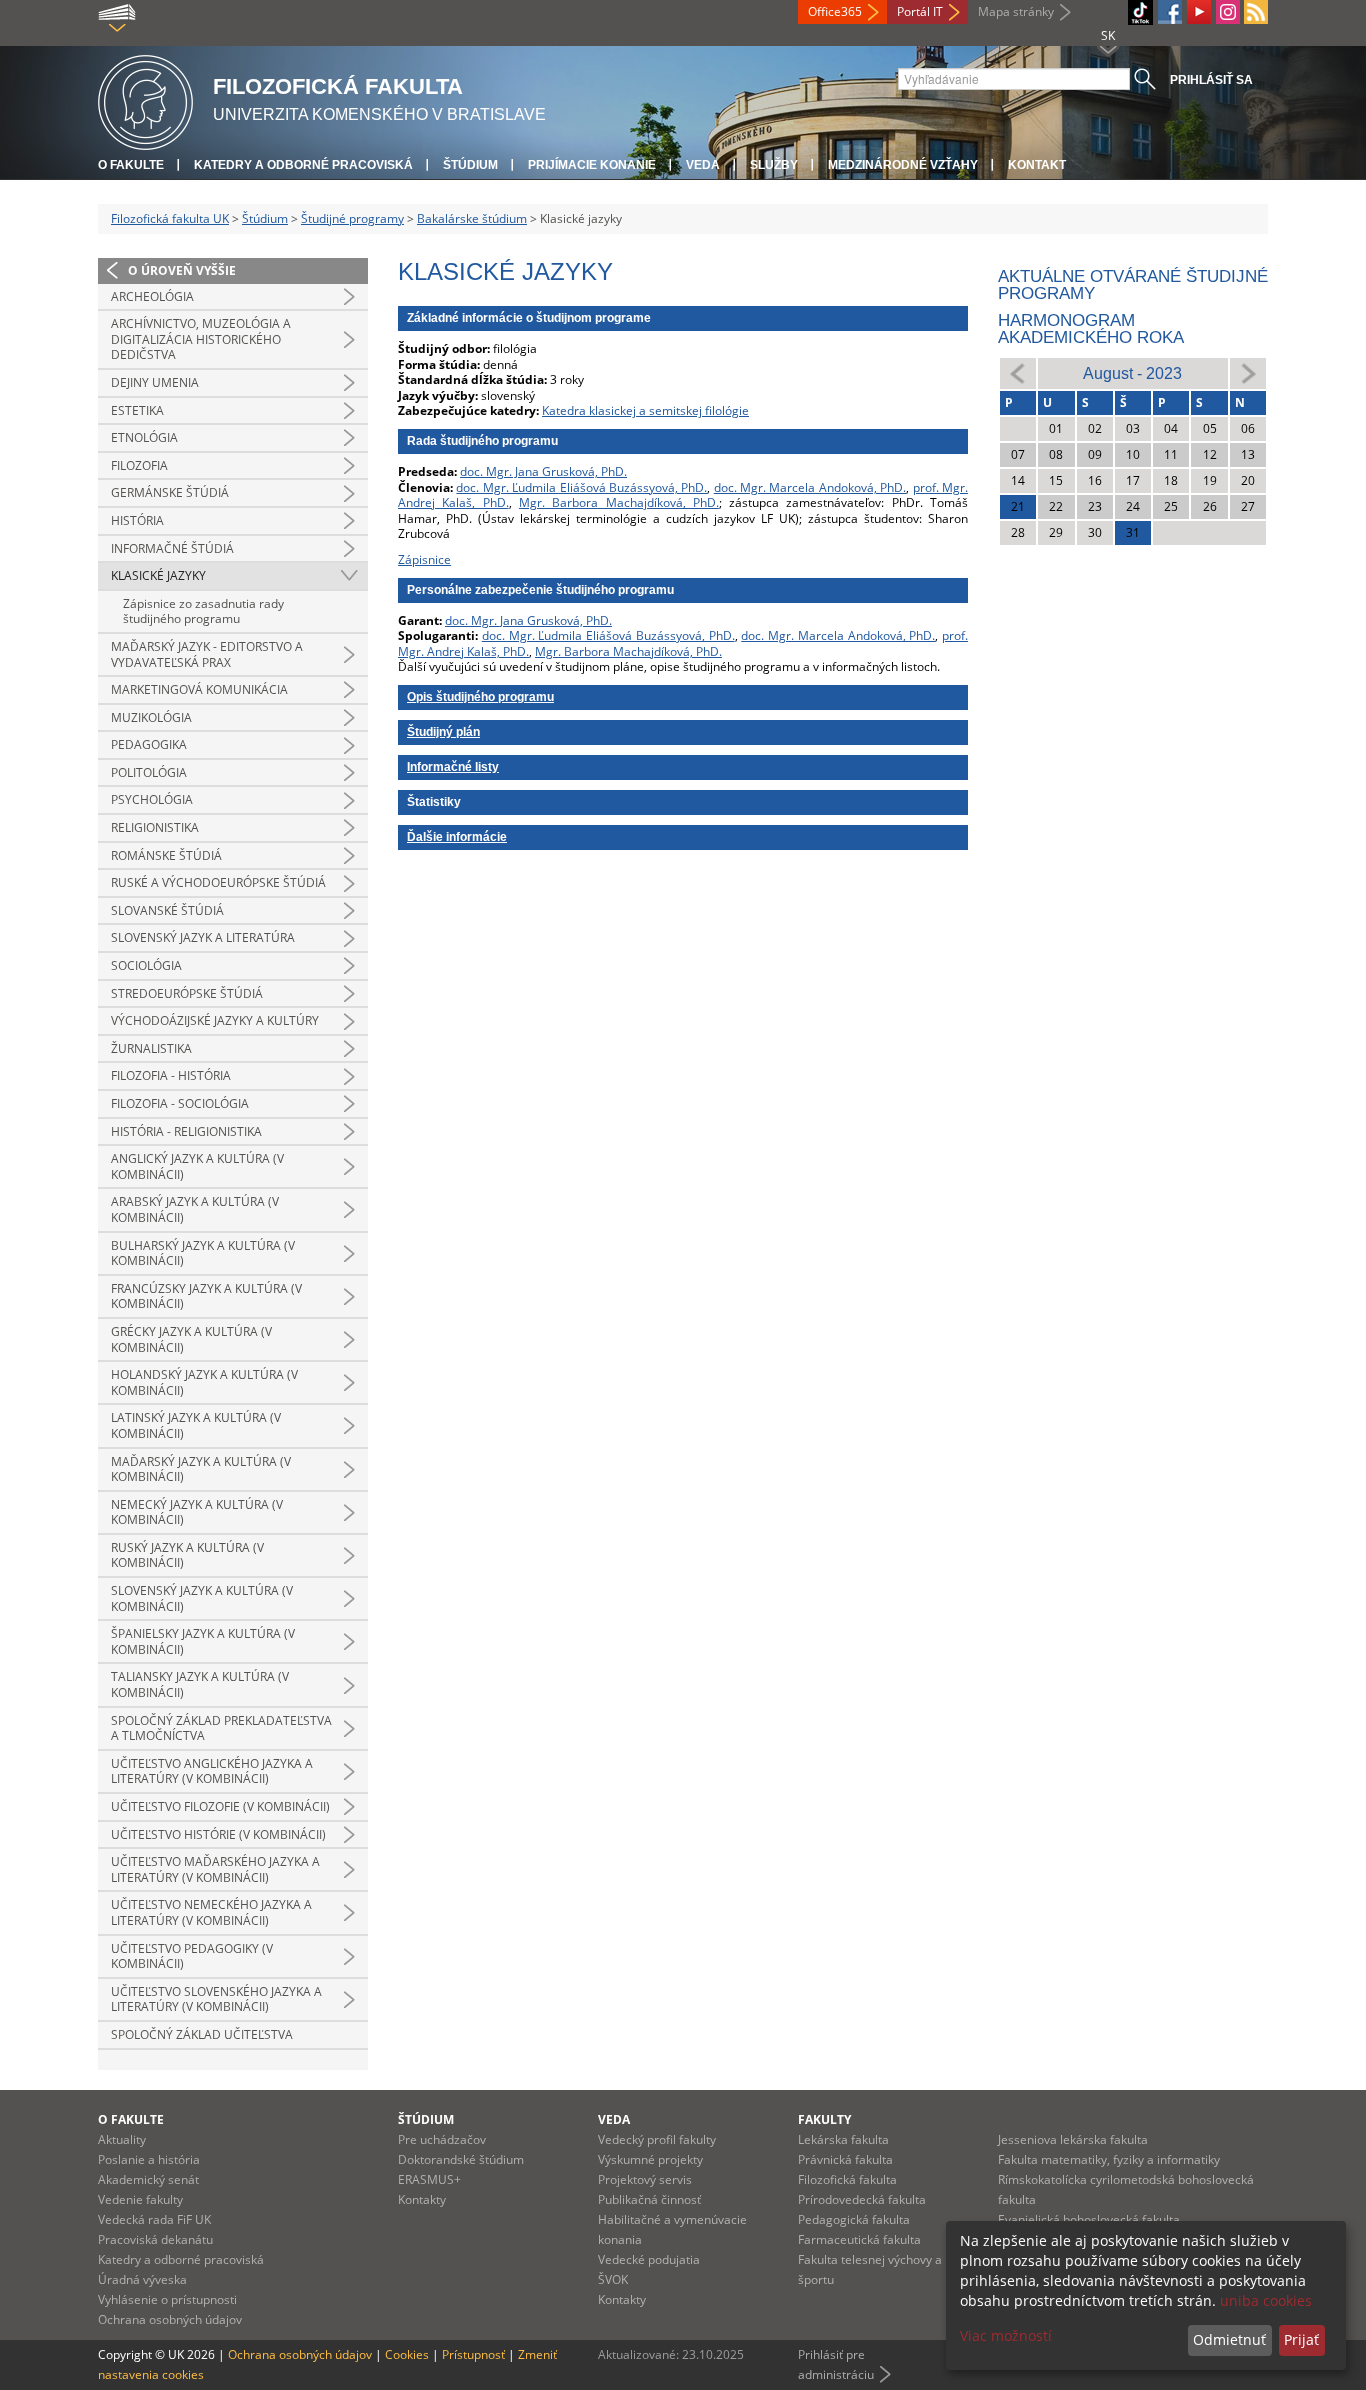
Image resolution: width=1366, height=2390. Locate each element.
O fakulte (131, 165)
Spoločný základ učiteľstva (202, 2034)
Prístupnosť (473, 2354)
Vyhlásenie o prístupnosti (167, 2299)
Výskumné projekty (650, 2159)
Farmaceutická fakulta (859, 2239)
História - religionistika (186, 1131)
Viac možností (1006, 2335)
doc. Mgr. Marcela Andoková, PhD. (810, 487)
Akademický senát (148, 2179)
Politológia (149, 772)
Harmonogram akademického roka (1091, 329)
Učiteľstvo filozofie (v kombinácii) (220, 1806)
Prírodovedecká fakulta (862, 2199)
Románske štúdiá (166, 855)
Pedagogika (149, 744)
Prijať (1301, 2339)
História (137, 520)
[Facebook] (1170, 12)
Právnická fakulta (845, 2159)
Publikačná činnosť (649, 2199)
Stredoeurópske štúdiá (187, 993)
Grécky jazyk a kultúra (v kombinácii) (191, 1339)
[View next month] (1248, 372)
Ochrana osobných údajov (170, 2319)
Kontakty (422, 2199)
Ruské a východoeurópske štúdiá (218, 882)
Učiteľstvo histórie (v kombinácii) (218, 1834)
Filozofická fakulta (847, 2179)
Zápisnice (424, 559)
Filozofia (139, 465)
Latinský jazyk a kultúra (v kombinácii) (196, 1425)
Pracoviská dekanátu (155, 2239)
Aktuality (122, 2139)
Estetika (137, 410)
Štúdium (470, 165)
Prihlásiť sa (1211, 80)
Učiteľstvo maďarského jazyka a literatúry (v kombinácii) (215, 1869)
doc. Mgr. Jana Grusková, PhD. (543, 471)
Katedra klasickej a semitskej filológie (645, 410)
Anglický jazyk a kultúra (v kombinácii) (197, 1166)
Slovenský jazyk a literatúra (203, 937)
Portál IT (920, 11)
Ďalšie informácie (457, 837)
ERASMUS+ (429, 2179)
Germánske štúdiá (170, 492)
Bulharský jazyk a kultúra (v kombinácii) (203, 1253)
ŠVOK (613, 2279)
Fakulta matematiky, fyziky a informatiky (1109, 2159)
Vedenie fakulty (140, 2199)
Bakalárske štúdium (472, 218)
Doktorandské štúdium (461, 2159)
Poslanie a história (149, 2159)
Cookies (407, 2354)
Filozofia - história (171, 1075)
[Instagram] (1228, 12)
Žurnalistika (151, 1048)
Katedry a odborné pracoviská (303, 165)
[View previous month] (1018, 372)
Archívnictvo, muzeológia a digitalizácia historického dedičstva (201, 339)
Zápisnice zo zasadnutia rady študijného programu (203, 611)
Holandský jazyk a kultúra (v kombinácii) (204, 1382)
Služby (774, 165)
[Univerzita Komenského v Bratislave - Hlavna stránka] (145, 99)
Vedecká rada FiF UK (154, 2219)
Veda (703, 165)
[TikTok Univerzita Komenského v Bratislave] (1140, 12)
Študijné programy (352, 218)
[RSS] (1256, 12)
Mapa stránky (1016, 11)
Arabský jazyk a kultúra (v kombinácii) (195, 1209)
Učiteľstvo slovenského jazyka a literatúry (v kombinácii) (216, 1999)
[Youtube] (1199, 12)
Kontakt (1037, 165)
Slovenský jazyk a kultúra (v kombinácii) (202, 1598)
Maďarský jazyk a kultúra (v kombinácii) (201, 1469)
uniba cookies (1266, 2300)
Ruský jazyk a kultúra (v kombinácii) (187, 1555)
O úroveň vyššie (182, 270)
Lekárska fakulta (843, 2139)
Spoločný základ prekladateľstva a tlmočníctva (221, 1728)
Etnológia (144, 437)
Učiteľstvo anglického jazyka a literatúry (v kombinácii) (212, 1771)
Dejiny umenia (155, 382)
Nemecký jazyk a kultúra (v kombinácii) (197, 1512)
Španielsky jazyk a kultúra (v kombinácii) (203, 1641)
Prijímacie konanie (592, 165)
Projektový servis (645, 2179)
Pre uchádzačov (442, 2139)
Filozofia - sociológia (180, 1103)
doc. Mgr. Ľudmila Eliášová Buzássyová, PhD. (581, 487)
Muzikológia (151, 717)
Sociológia (146, 965)
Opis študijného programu (480, 697)
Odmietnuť (1229, 2339)
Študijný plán (443, 732)
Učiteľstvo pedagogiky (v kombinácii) (192, 1956)
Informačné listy (453, 767)
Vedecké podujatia (649, 2259)
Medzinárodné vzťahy (903, 165)
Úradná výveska (142, 2279)
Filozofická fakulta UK (170, 218)
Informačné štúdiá (172, 548)
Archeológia (152, 296)
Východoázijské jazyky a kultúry (215, 1020)
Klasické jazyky (158, 575)
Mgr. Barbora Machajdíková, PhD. (619, 502)
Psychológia (152, 799)
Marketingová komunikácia (199, 689)
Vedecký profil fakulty (657, 2139)
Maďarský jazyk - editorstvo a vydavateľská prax (207, 654)
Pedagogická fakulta (854, 2219)
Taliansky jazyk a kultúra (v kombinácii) (200, 1684)
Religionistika (155, 827)
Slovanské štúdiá (167, 910)
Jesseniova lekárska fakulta (1073, 2139)
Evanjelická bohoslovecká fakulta (1089, 2219)
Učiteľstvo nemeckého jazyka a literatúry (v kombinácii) (211, 1912)
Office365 (835, 11)
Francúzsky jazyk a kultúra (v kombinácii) (206, 1296)
